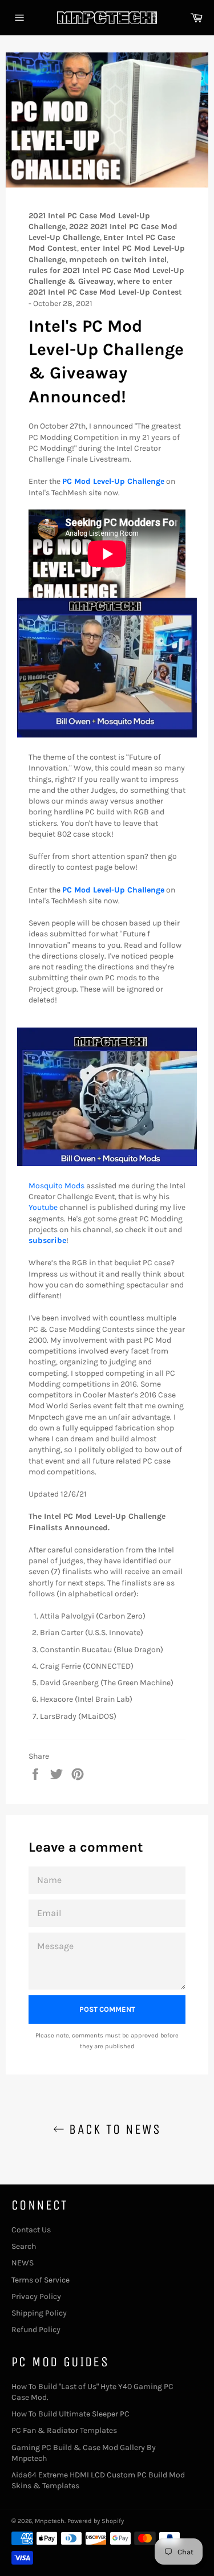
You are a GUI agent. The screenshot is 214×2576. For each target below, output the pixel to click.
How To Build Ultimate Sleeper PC (70, 2414)
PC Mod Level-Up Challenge (113, 481)
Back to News (113, 2129)
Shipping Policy (39, 2313)
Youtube (43, 1207)
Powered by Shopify (96, 2521)
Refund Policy (36, 2330)
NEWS (23, 2263)
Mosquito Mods (56, 1186)
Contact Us (31, 2230)
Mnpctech (50, 2521)
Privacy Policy (36, 2296)
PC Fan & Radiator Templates (64, 2430)
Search (24, 2246)
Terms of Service (41, 2280)
